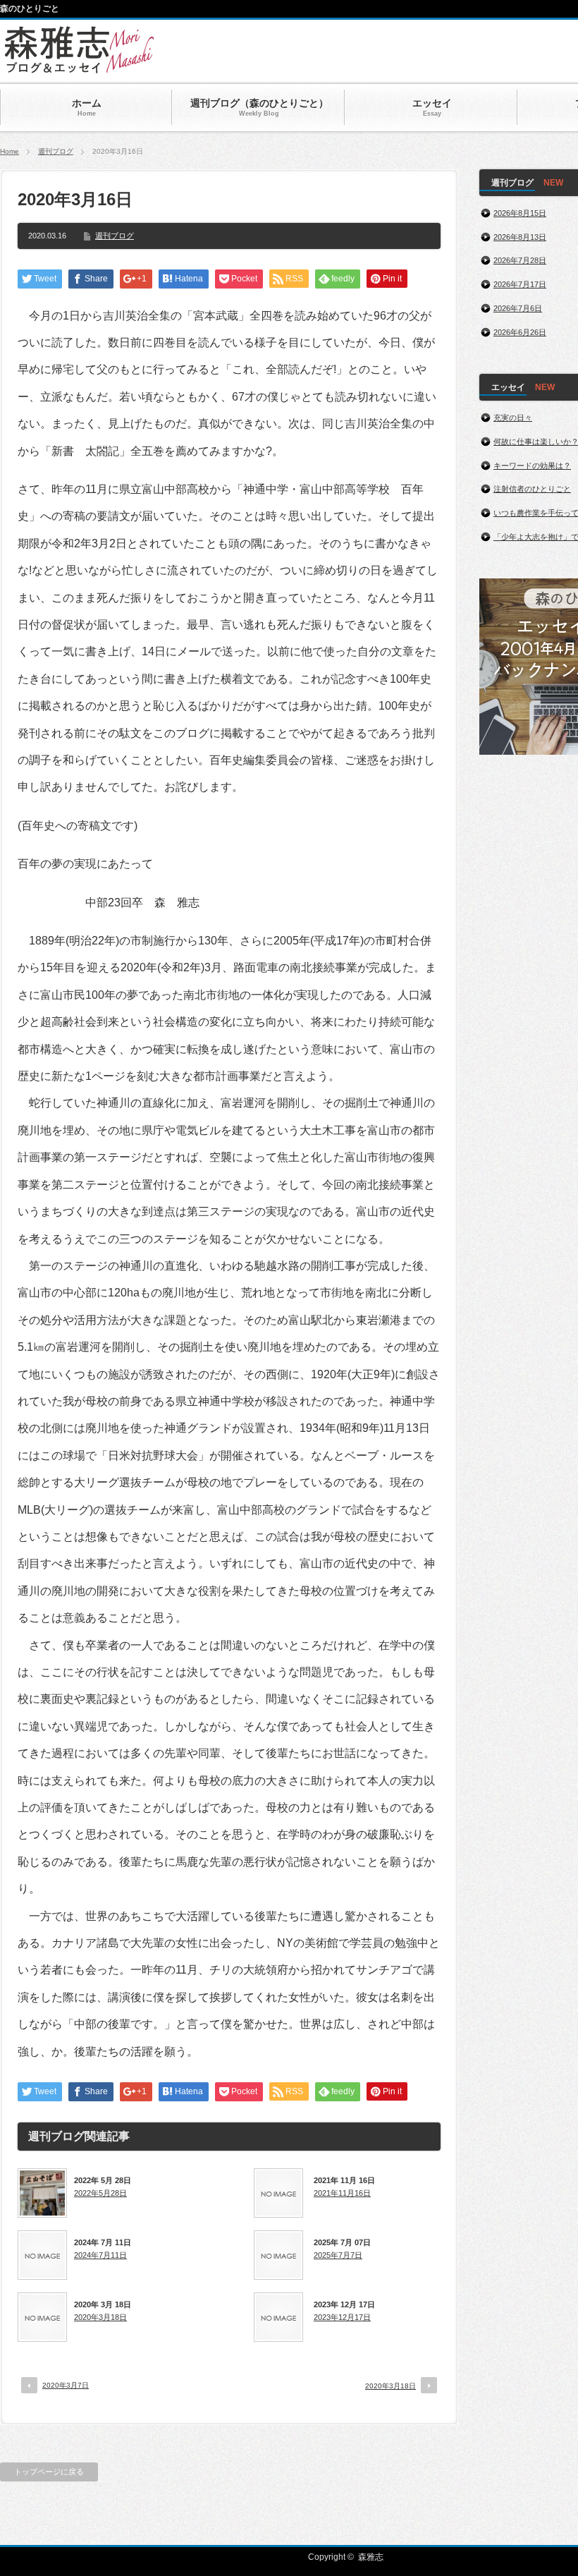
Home (10, 151)
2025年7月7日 (338, 2255)
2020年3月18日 (100, 2317)
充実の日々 (513, 418)
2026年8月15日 (520, 213)
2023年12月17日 (342, 2317)
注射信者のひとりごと (532, 489)
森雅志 (371, 2557)
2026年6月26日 (520, 332)
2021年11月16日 (342, 2193)
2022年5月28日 (100, 2193)
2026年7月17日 (520, 284)
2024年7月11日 (100, 2255)
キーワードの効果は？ (532, 466)
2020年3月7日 (66, 2385)
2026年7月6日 (518, 308)
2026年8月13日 (520, 237)
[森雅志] (79, 67)
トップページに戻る (49, 2472)
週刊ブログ (56, 151)
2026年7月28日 (520, 260)
